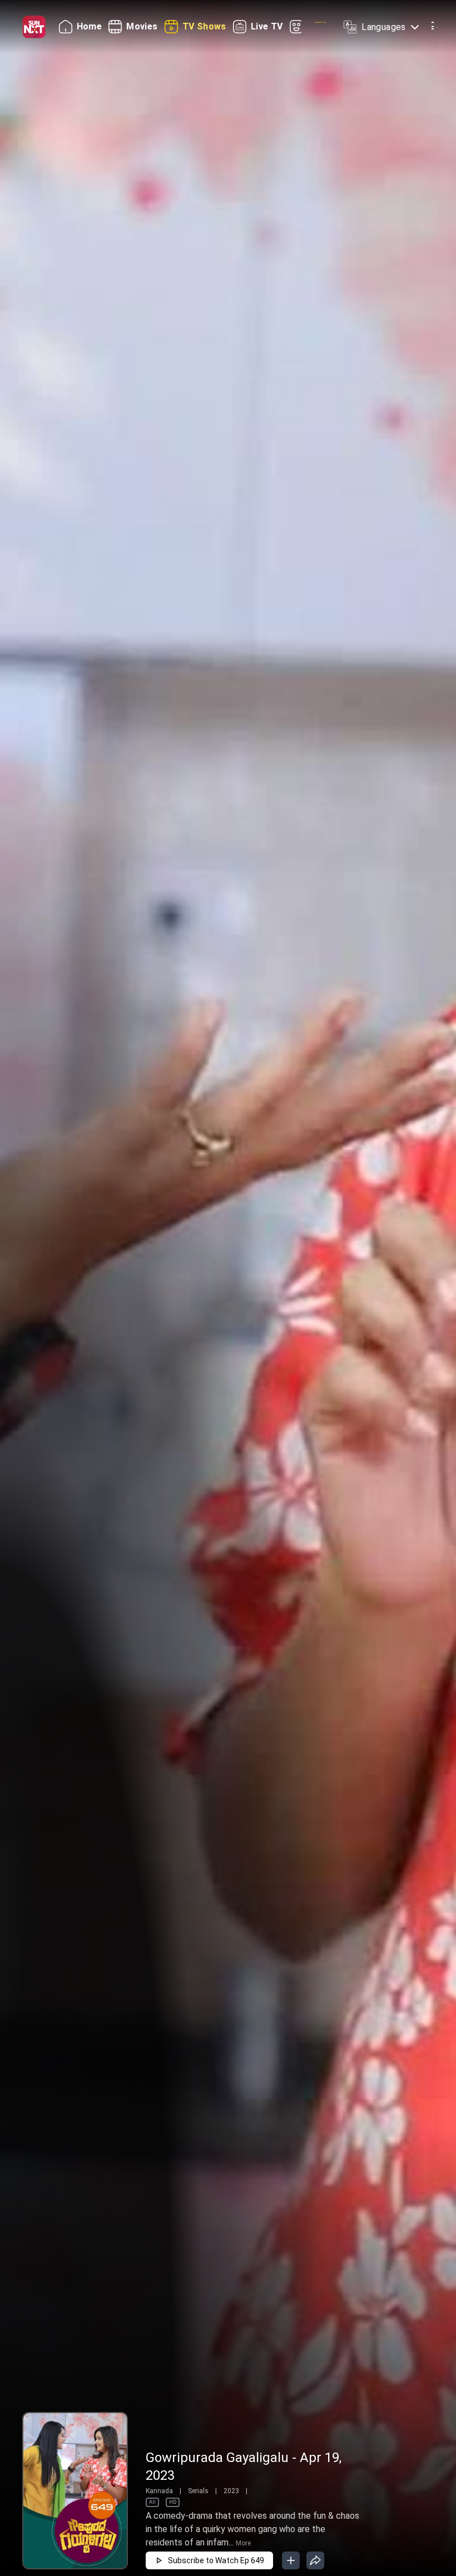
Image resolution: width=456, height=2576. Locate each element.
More (243, 2543)
